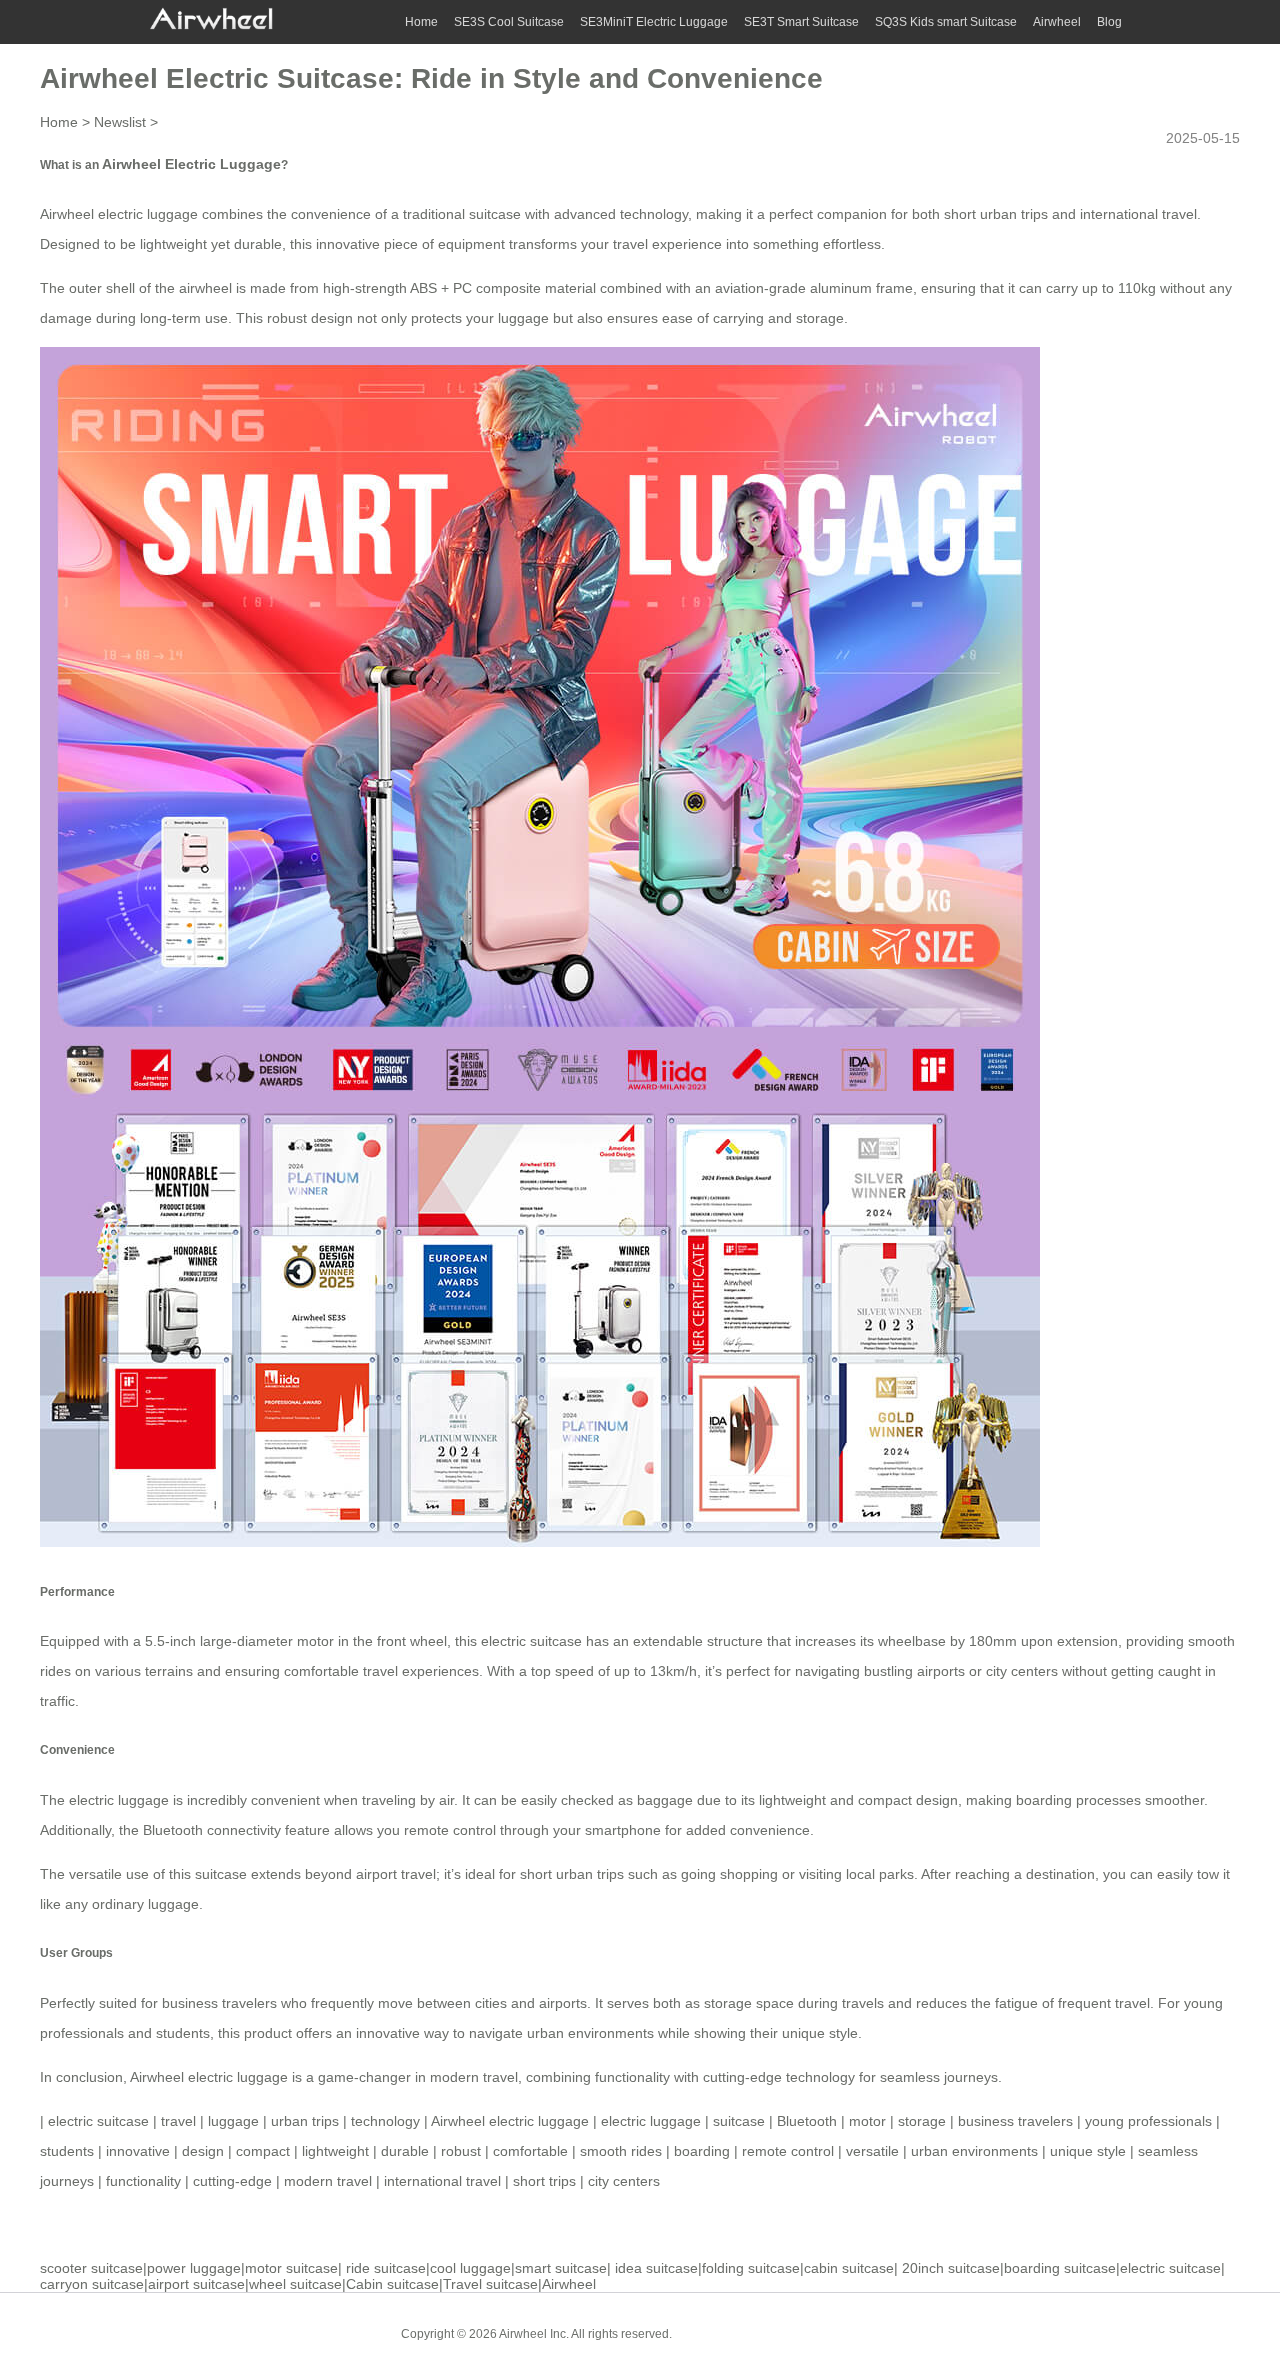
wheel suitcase (295, 2284)
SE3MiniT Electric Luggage (654, 22)
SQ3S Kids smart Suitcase (946, 22)
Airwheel (1057, 22)
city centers (624, 2181)
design (203, 2151)
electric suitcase (531, 1641)
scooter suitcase (91, 2268)
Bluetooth (807, 2121)
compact (263, 2151)
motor (867, 2121)
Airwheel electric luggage (209, 2077)
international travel (442, 2181)
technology (385, 2121)
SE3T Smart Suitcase (801, 22)
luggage (233, 2121)
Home (421, 22)
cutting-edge (232, 2181)
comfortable (530, 2151)
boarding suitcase (1060, 2268)
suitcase (739, 2121)
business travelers (1015, 2121)
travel (178, 2121)
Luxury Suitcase (829, 2333)
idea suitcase (656, 2268)
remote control (788, 2151)
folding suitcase (751, 2268)
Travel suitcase (490, 2284)
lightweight (335, 2151)
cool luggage (470, 2268)
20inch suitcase (951, 2268)
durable (405, 2151)
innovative (138, 2151)
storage (922, 2121)
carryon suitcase (92, 2284)
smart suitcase (561, 2268)
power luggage (194, 2268)
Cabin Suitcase (728, 2333)
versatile (872, 2151)
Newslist (120, 122)
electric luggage (651, 2121)
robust (461, 2151)
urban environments (974, 2151)
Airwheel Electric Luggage (191, 164)
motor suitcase (291, 2268)
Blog (1109, 22)
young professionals (1148, 2121)
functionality (143, 2181)
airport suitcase (196, 2284)
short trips (544, 2181)
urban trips (305, 2121)
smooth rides (621, 2151)
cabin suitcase (849, 2268)
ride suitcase (386, 2268)
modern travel (328, 2181)
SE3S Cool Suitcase (509, 22)
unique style (1088, 2151)
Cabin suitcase (392, 2284)
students (67, 2151)
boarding (702, 2151)
